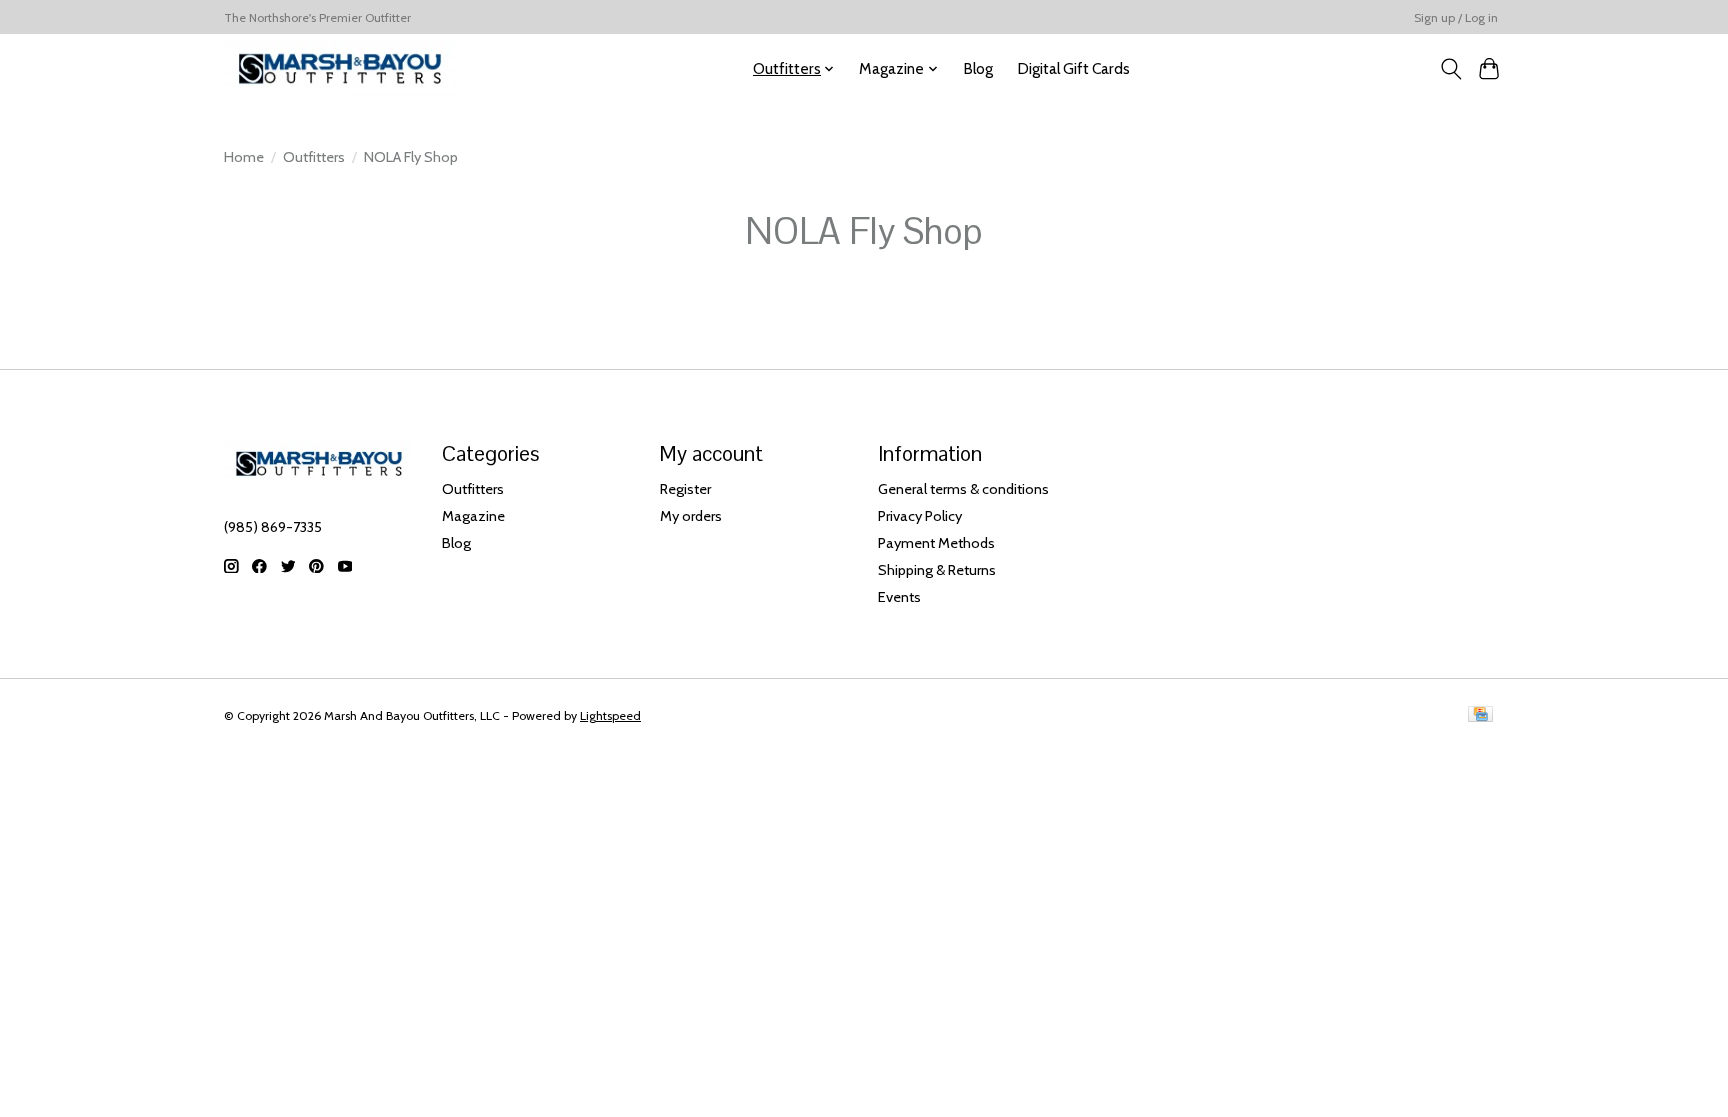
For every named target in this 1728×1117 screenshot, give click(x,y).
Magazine (473, 516)
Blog (978, 68)
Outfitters (314, 157)
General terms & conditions (963, 489)
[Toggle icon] (1450, 69)
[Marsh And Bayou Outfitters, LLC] (340, 68)
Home (244, 157)
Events (899, 597)
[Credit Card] (1480, 715)
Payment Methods (936, 543)
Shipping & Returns (937, 570)
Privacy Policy (920, 516)
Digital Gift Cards (1073, 68)
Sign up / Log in (1456, 17)
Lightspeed (610, 715)
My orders (691, 516)
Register (685, 489)
